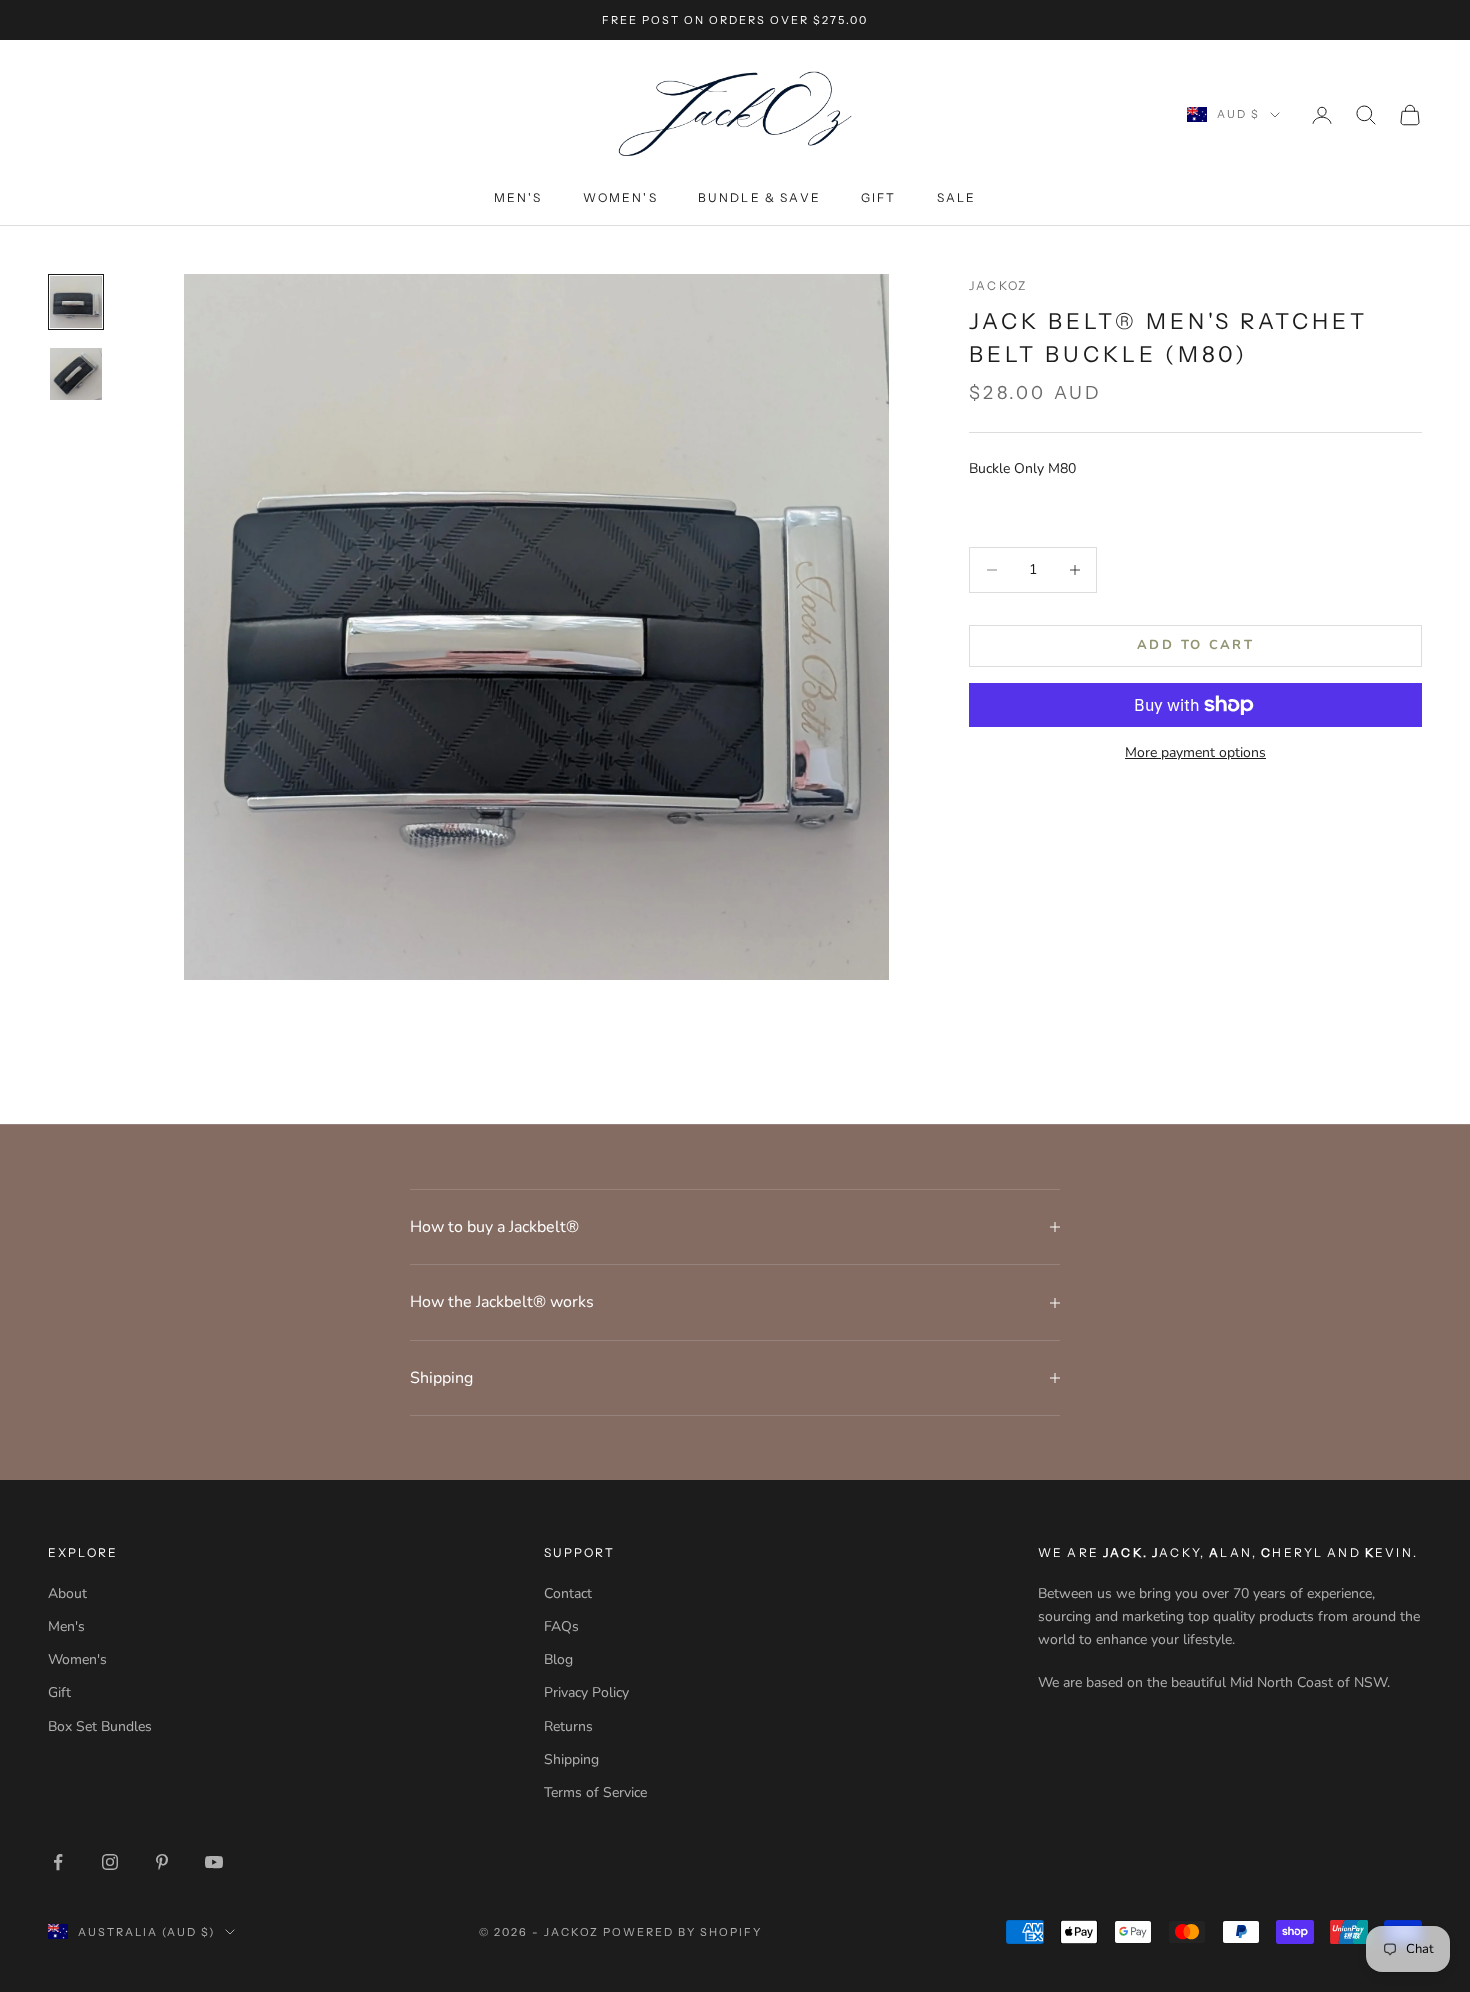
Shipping (571, 1759)
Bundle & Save (759, 197)
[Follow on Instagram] (110, 1862)
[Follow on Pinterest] (162, 1862)
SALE (957, 197)
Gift (879, 197)
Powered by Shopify (682, 1932)
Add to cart (1195, 645)
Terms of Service (595, 1792)
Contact (568, 1593)
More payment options (1195, 752)
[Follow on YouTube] (214, 1862)
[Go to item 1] (76, 302)
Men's (518, 197)
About (67, 1593)
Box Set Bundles (100, 1726)
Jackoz (998, 285)
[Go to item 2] (76, 374)
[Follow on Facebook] (58, 1862)
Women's (620, 197)
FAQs (561, 1626)
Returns (568, 1726)
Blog (558, 1659)
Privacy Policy (586, 1692)
